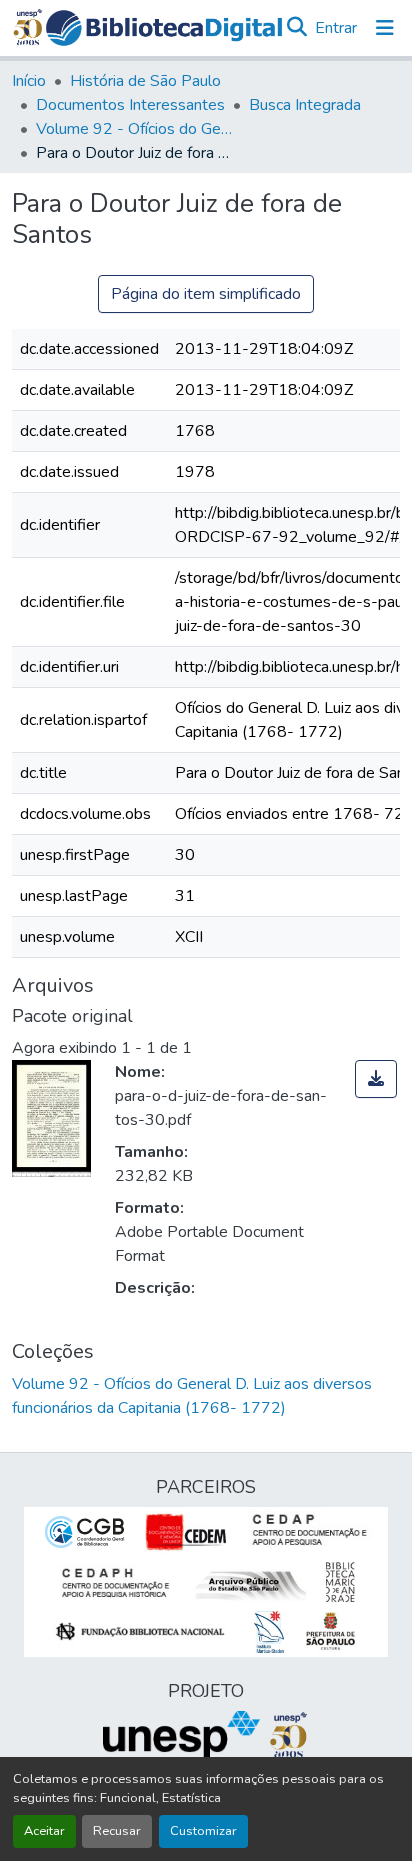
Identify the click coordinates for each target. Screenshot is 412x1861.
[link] (376, 1079)
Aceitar (44, 1831)
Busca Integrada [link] (305, 105)
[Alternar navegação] (385, 28)
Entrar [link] (336, 28)
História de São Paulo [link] (145, 81)
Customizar (203, 1831)
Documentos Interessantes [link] (130, 105)
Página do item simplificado (206, 294)
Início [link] (29, 81)
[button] (164, 28)
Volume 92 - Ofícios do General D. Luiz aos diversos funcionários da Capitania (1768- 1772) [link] (136, 129)
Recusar (117, 1831)
